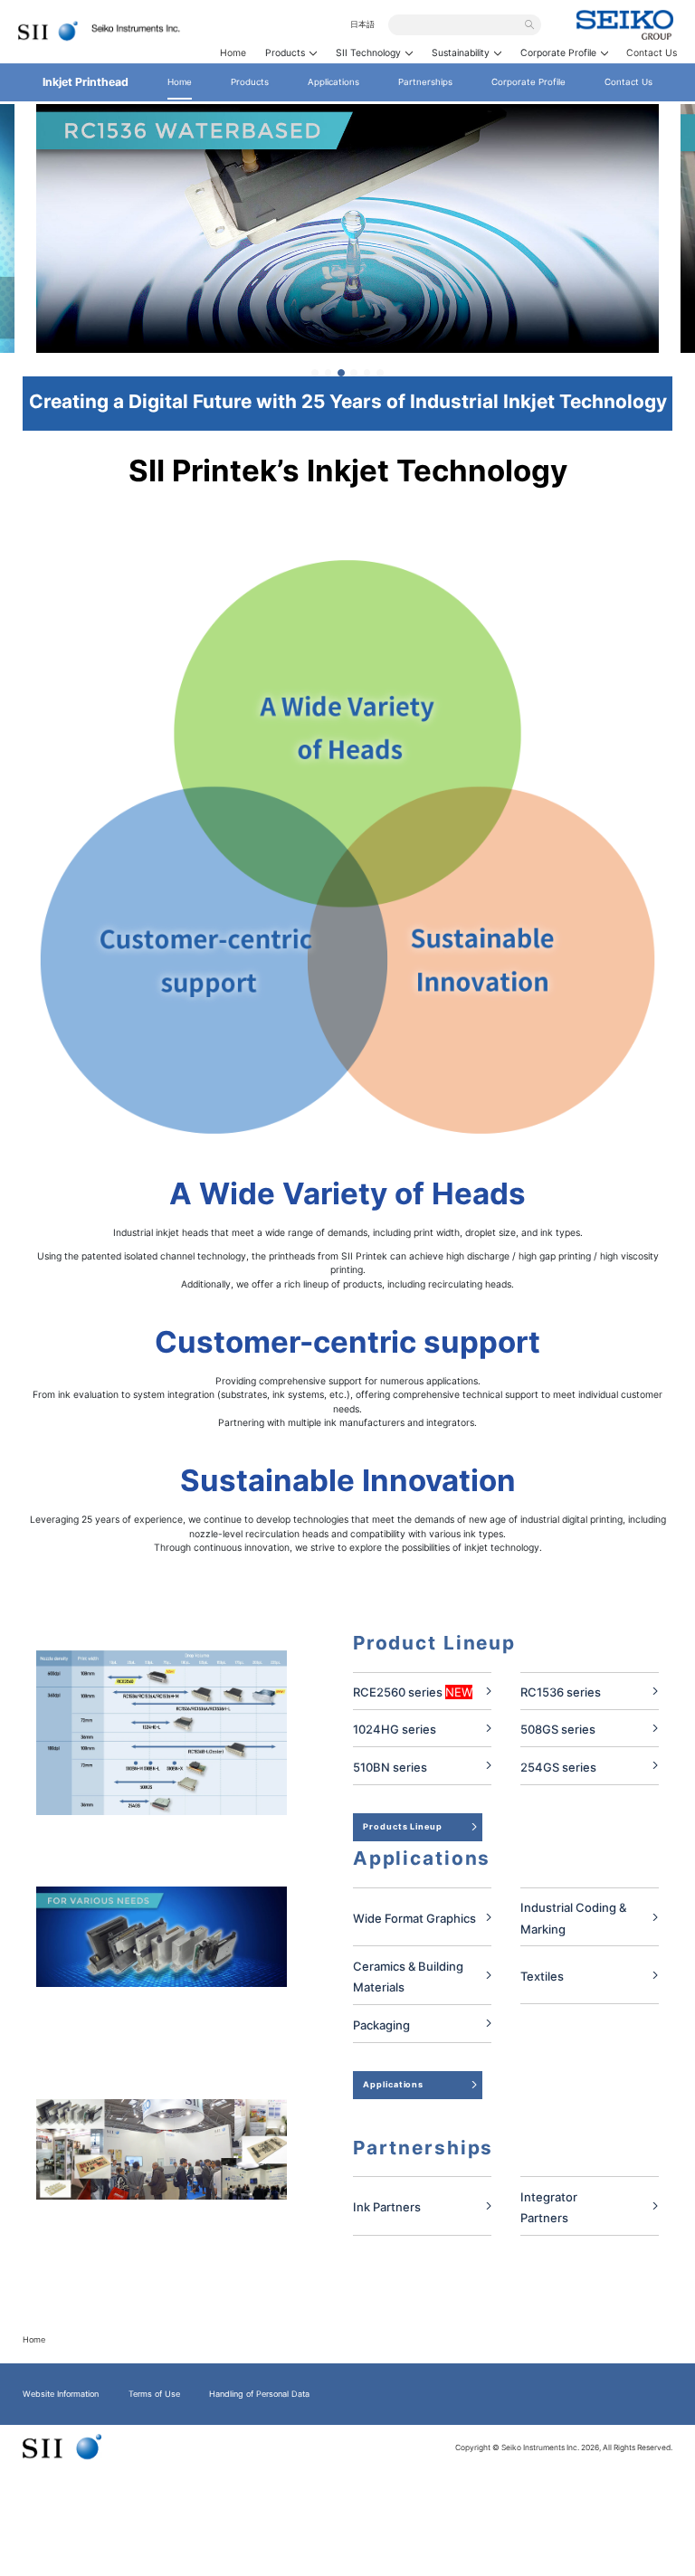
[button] (315, 373)
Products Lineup (403, 1826)
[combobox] (459, 24)
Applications (393, 2084)
